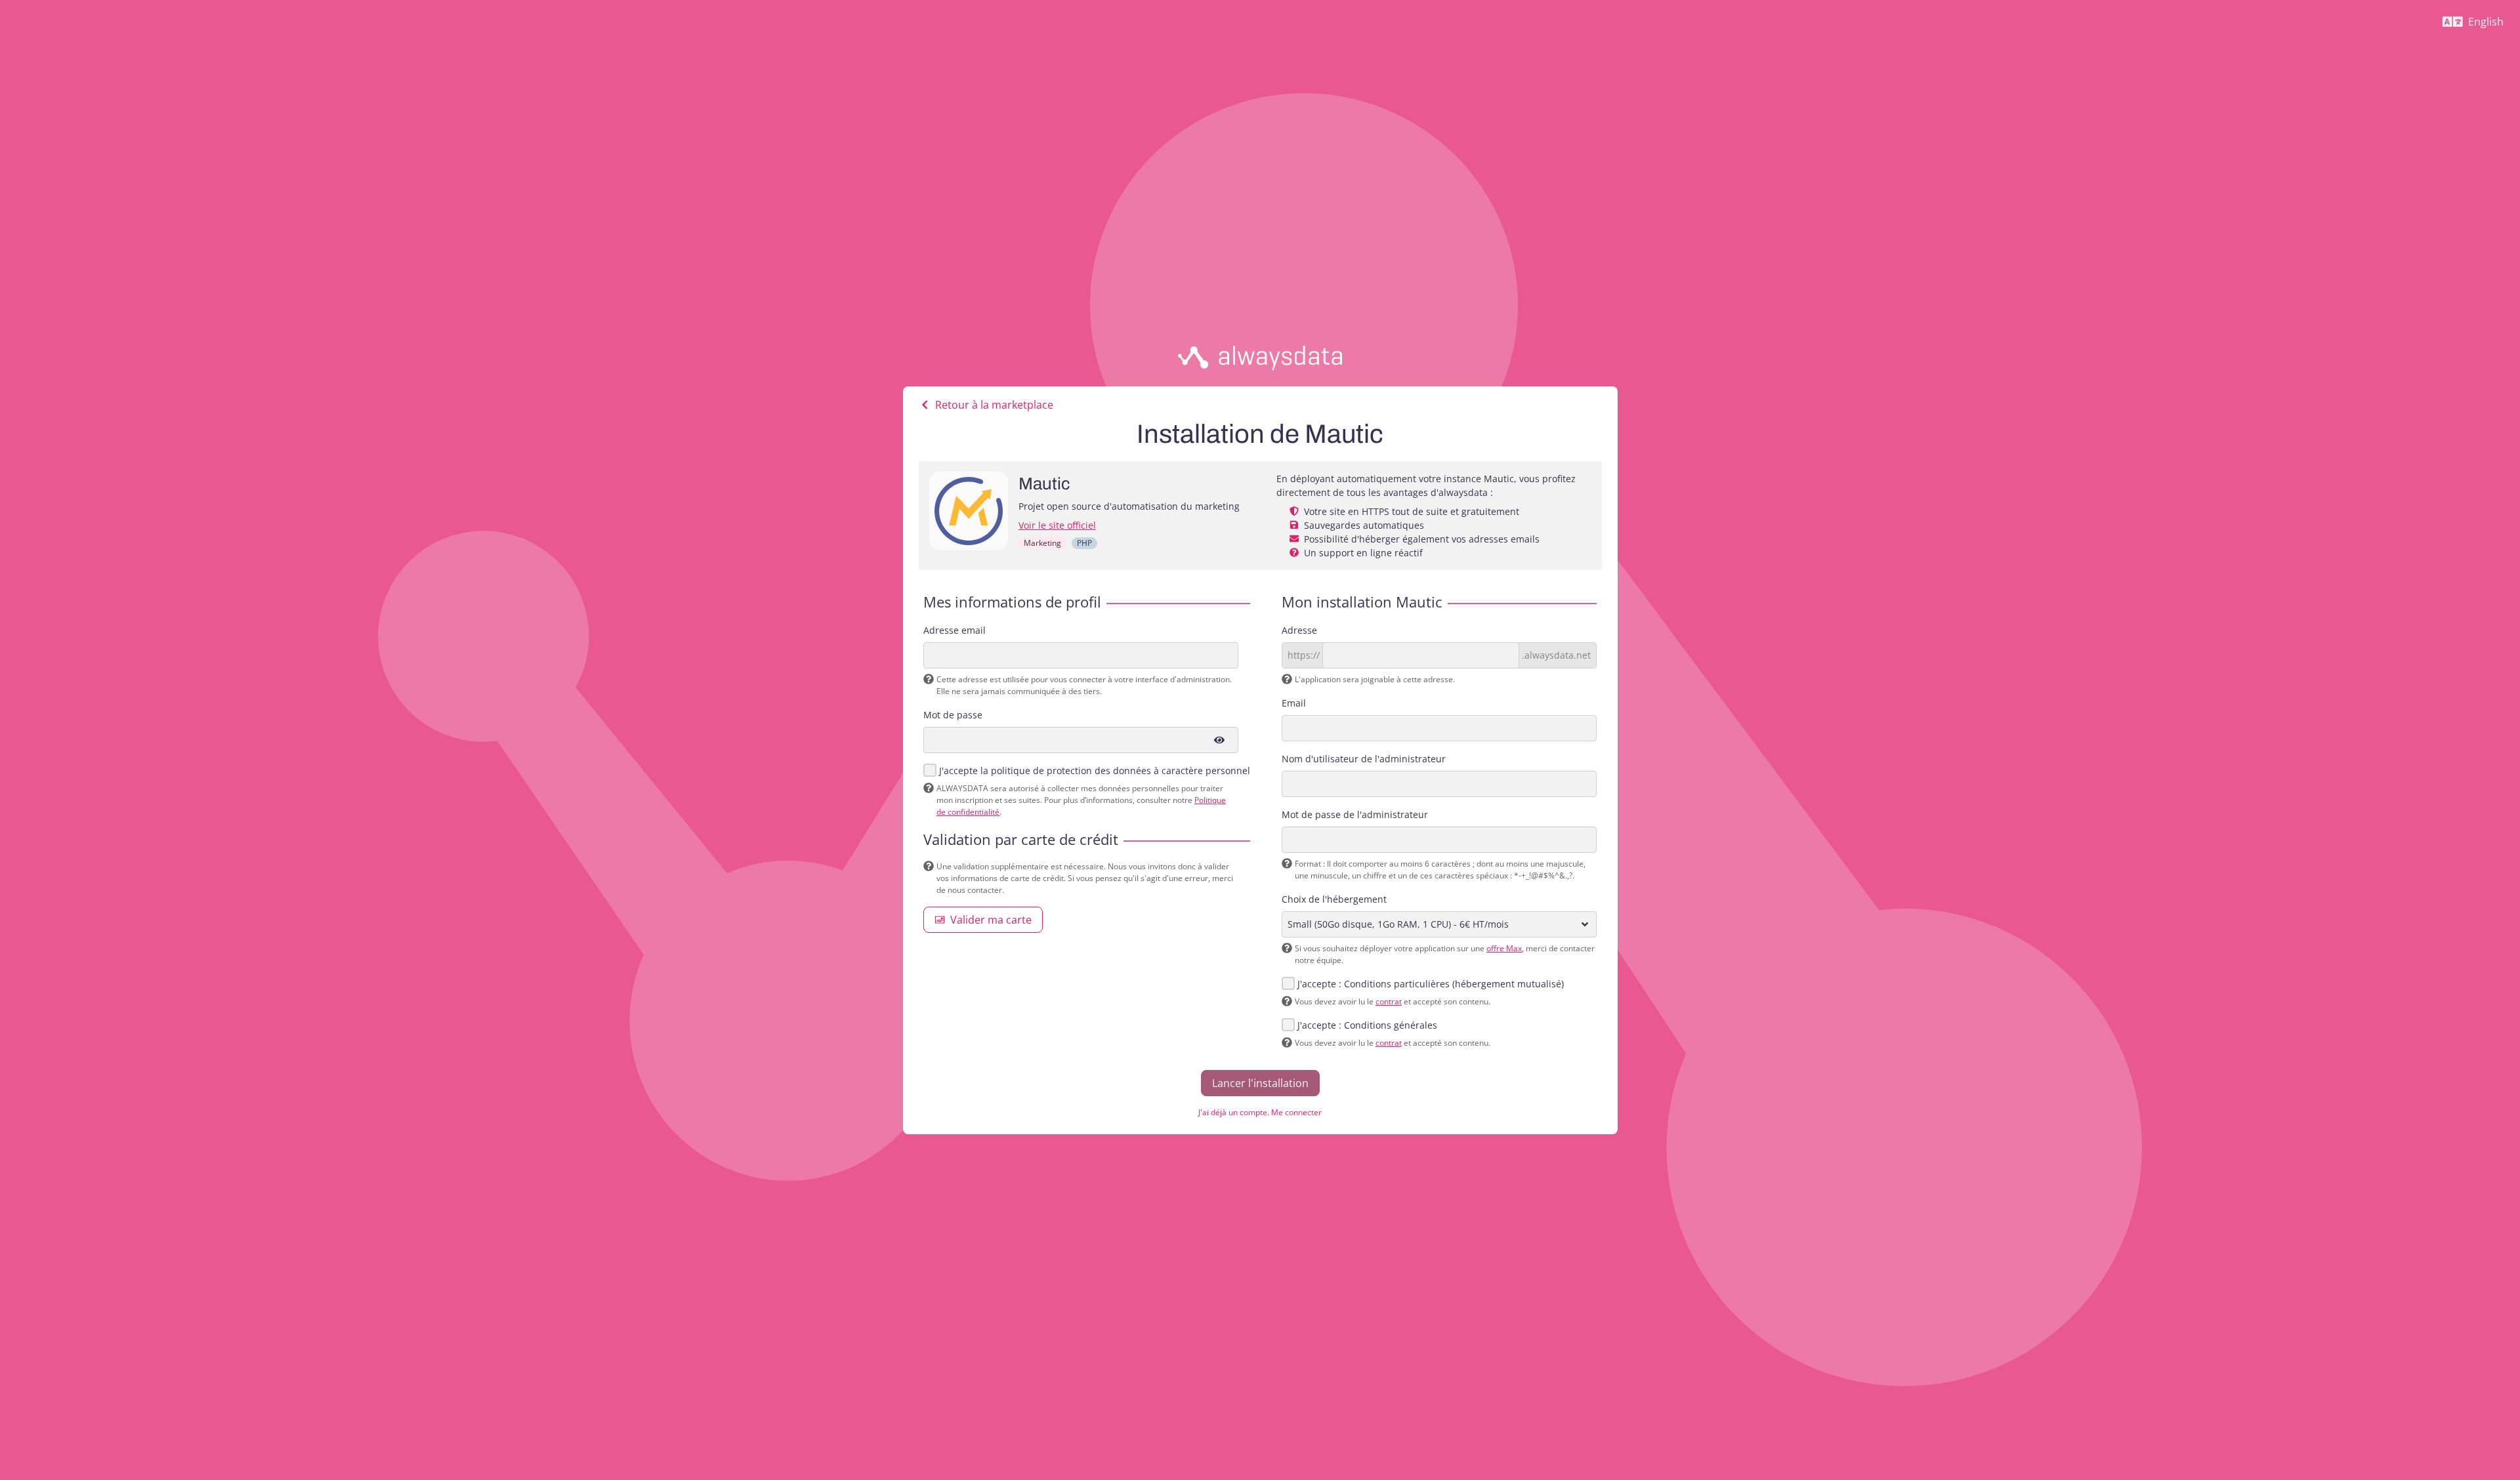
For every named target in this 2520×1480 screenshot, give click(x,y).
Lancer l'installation (1260, 1083)
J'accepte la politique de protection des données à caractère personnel (1095, 771)
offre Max (1504, 948)
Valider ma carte (991, 920)
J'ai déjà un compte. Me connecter (1260, 1112)
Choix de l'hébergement (1334, 899)
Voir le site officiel (1057, 525)
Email (1294, 703)
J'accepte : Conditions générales (1367, 1025)
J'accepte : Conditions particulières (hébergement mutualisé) (1431, 984)
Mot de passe (953, 715)
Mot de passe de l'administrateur (1355, 814)
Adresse (1299, 630)
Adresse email (955, 630)
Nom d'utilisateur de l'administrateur (1364, 759)
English (2478, 25)
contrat (1389, 1001)
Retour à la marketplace (994, 405)
